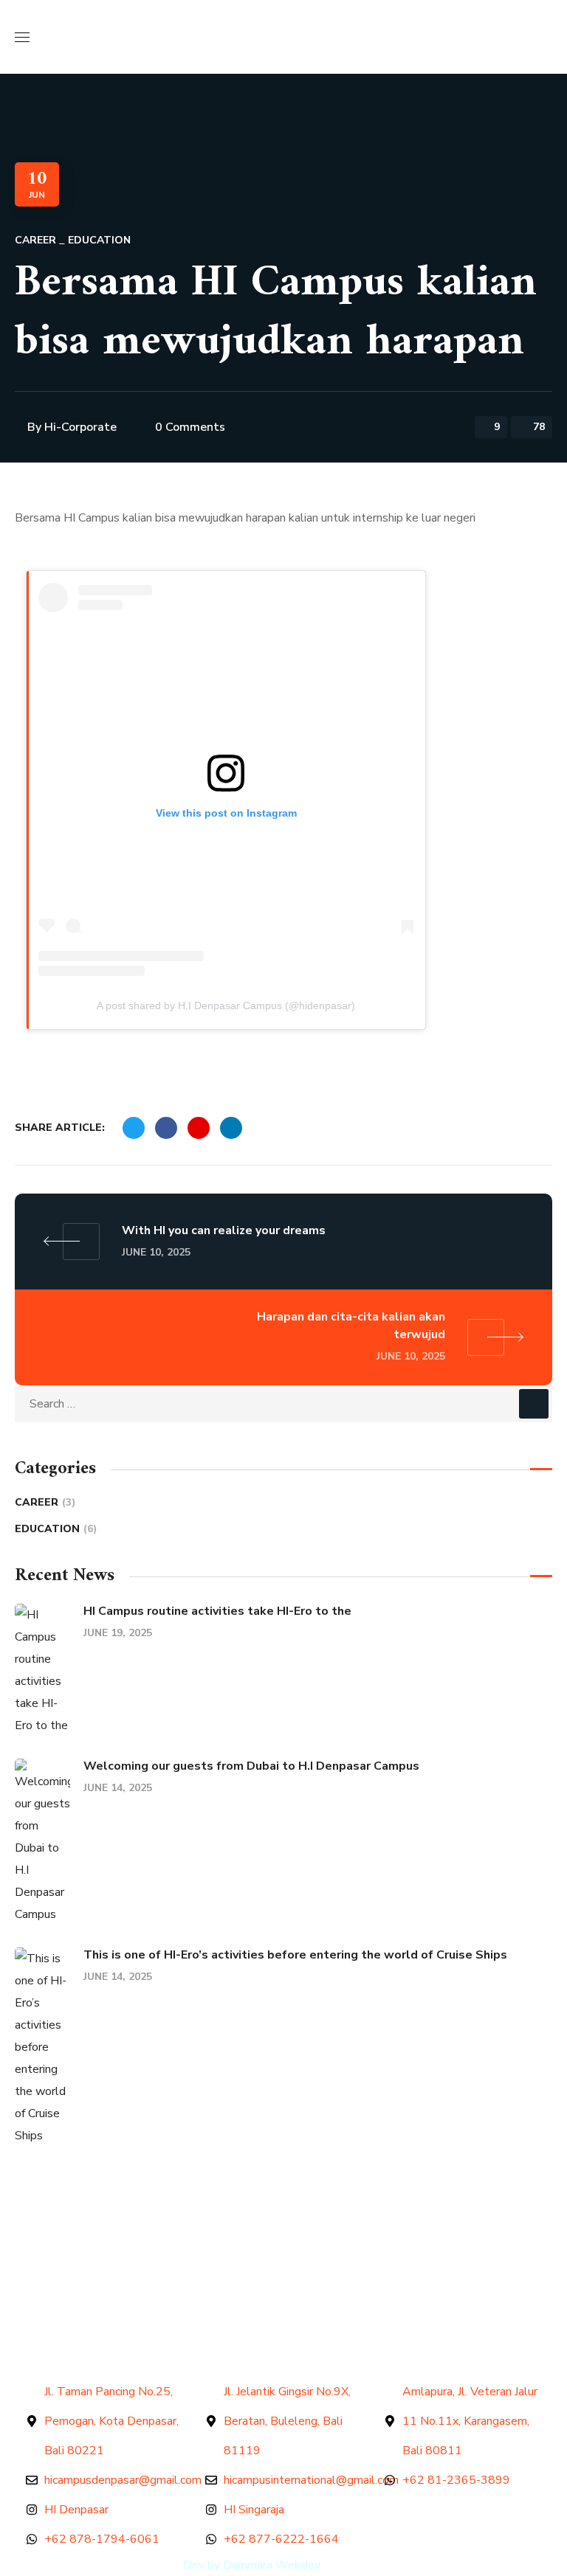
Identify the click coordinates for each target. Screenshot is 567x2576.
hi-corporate (80, 427)
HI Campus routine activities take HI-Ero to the (217, 1611)
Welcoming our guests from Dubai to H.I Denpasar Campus (251, 1766)
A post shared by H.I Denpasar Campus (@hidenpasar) (226, 1005)
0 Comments (190, 427)
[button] (546, 37)
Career (35, 240)
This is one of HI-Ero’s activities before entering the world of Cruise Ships (295, 1955)
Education (99, 240)
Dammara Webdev (272, 2565)
